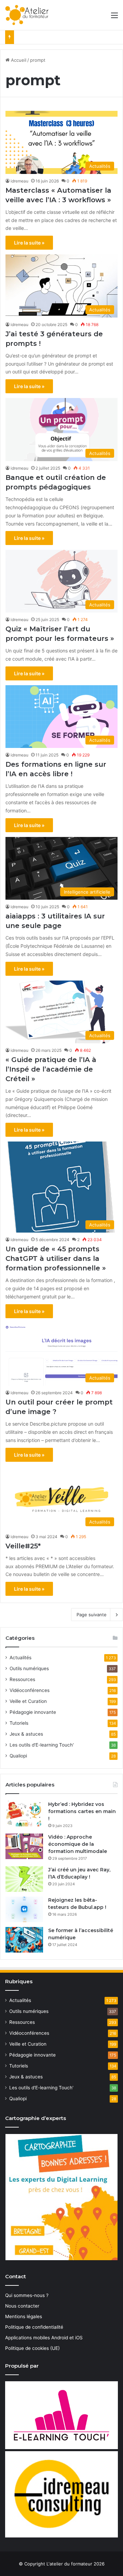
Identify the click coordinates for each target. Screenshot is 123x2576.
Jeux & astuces (26, 1734)
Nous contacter (22, 2306)
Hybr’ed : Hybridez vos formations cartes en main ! (82, 1811)
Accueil (18, 60)
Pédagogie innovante (33, 1712)
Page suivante (92, 1615)
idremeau (19, 181)
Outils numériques (29, 1668)
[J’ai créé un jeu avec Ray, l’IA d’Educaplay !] (24, 1879)
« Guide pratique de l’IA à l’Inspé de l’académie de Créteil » (51, 1069)
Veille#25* (23, 1546)
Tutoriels (19, 1723)
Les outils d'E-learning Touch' (42, 1745)
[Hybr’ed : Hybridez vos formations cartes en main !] (24, 1814)
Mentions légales (24, 2316)
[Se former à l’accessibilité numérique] (24, 1940)
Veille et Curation (28, 1701)
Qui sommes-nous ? (27, 2295)
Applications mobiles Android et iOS (44, 2338)
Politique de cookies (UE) (32, 2348)
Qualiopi (18, 1756)
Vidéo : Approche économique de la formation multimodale (78, 1844)
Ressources (22, 1679)
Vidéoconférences (30, 1690)
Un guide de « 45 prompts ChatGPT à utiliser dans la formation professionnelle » (56, 1258)
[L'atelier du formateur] (27, 15)
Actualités (20, 1658)
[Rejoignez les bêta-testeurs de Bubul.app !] (24, 1909)
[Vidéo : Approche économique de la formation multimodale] (24, 1846)
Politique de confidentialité (34, 2327)
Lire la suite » (29, 243)
